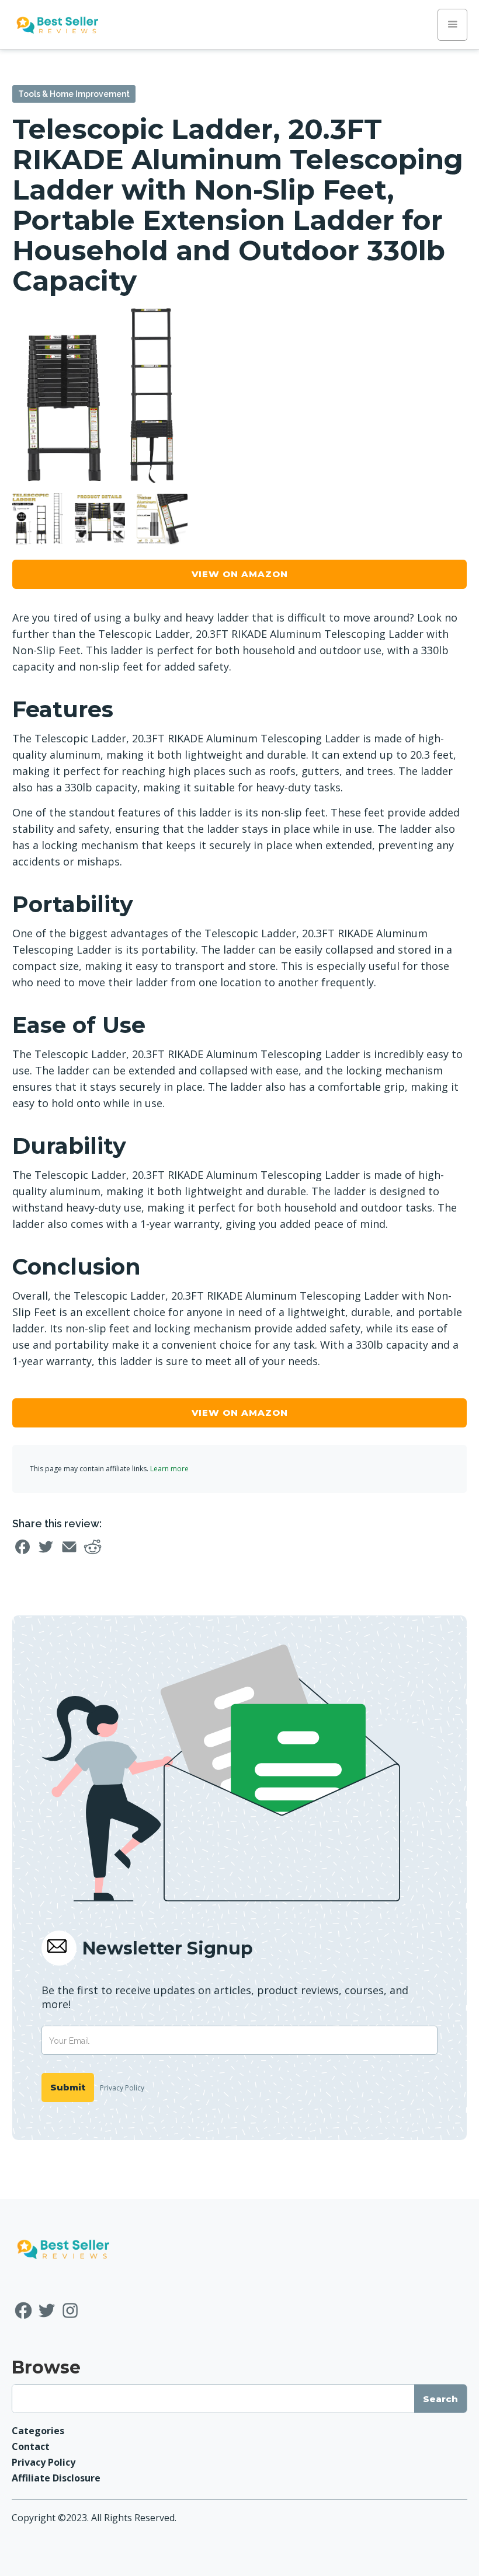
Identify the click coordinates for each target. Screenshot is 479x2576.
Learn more (169, 1469)
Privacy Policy (122, 2088)
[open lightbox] (100, 396)
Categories (38, 2431)
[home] (57, 25)
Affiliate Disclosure (56, 2478)
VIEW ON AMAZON (240, 574)
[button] (452, 25)
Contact (31, 2446)
